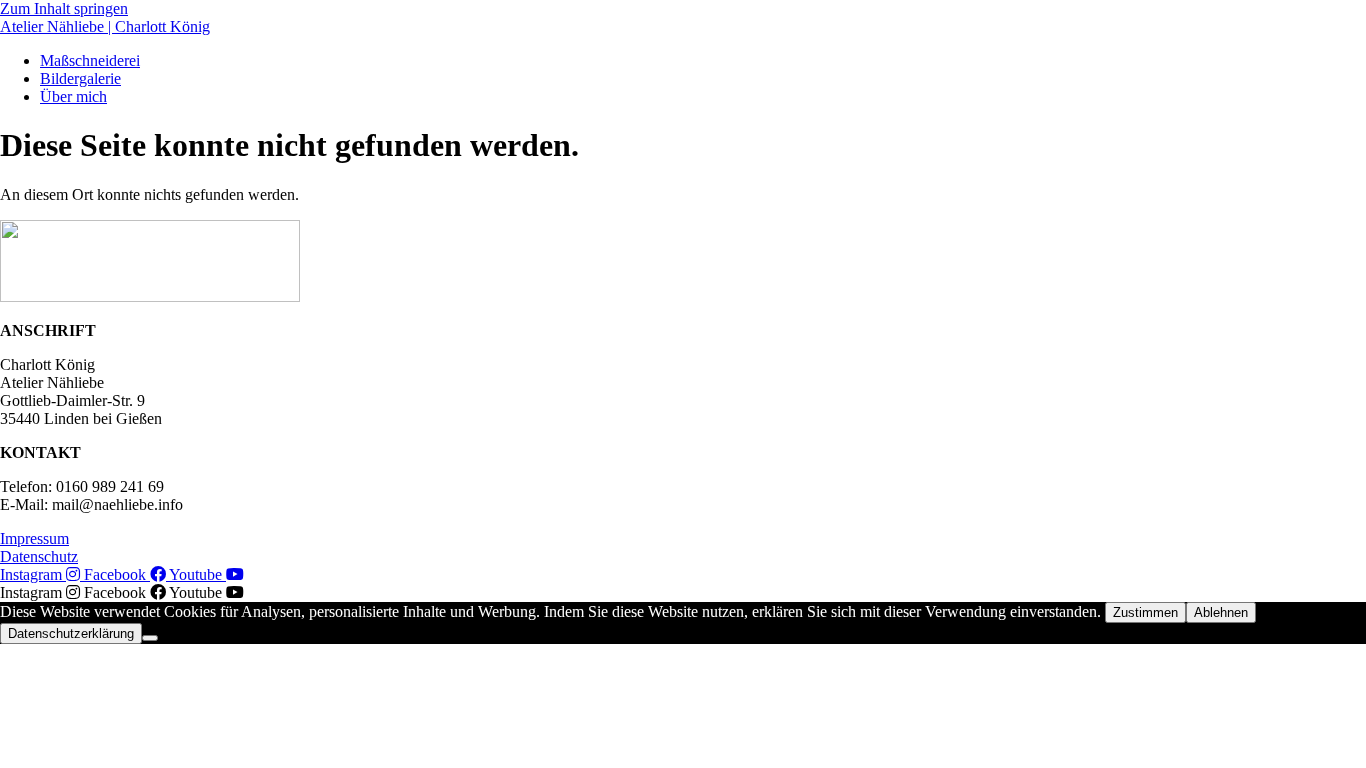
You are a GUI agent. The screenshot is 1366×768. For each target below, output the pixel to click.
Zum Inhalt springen (64, 8)
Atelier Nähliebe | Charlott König (105, 26)
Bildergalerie (80, 78)
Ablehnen (1221, 612)
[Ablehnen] (150, 638)
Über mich (73, 96)
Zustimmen (1145, 612)
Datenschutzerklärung (71, 633)
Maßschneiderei (90, 60)
